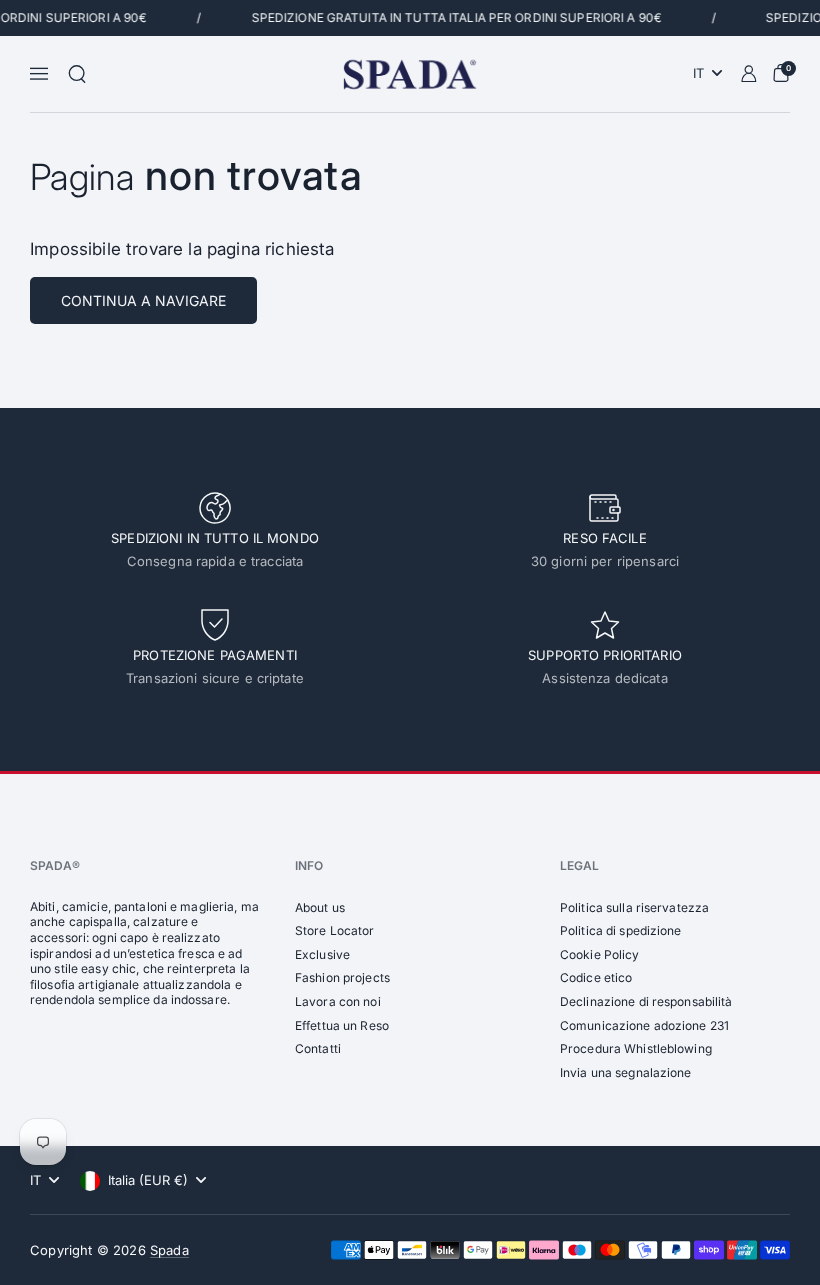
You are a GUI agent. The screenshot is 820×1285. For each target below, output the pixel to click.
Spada (169, 1250)
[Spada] (409, 74)
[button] (77, 74)
